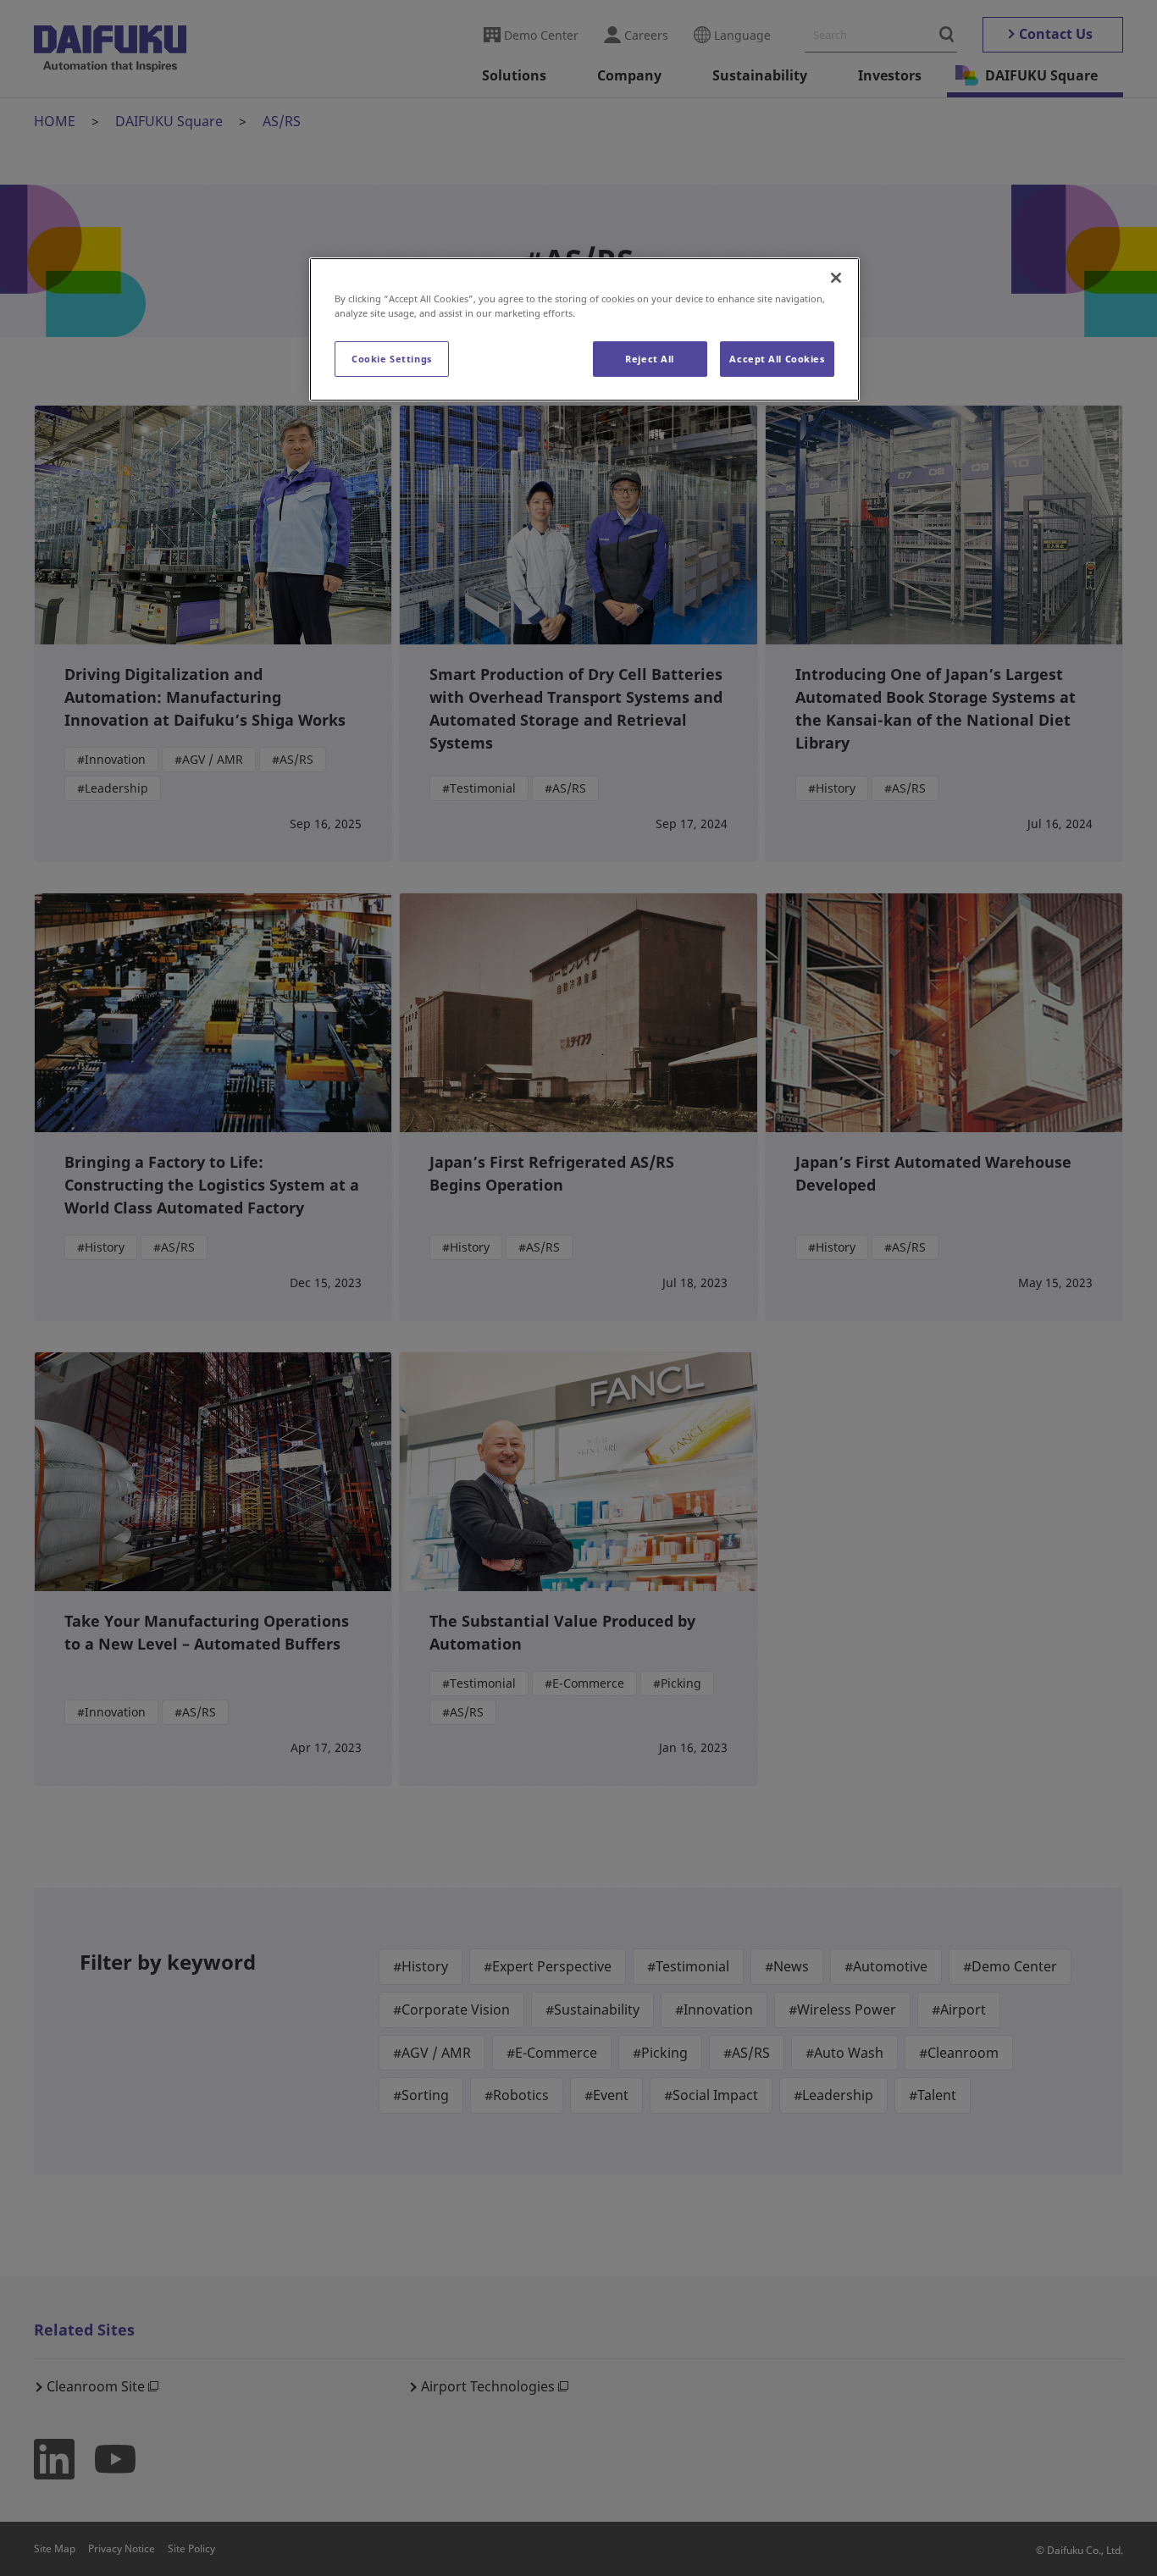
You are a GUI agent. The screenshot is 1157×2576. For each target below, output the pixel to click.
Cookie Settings (392, 359)
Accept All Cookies (777, 359)
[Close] (836, 278)
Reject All (650, 359)
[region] (584, 329)
